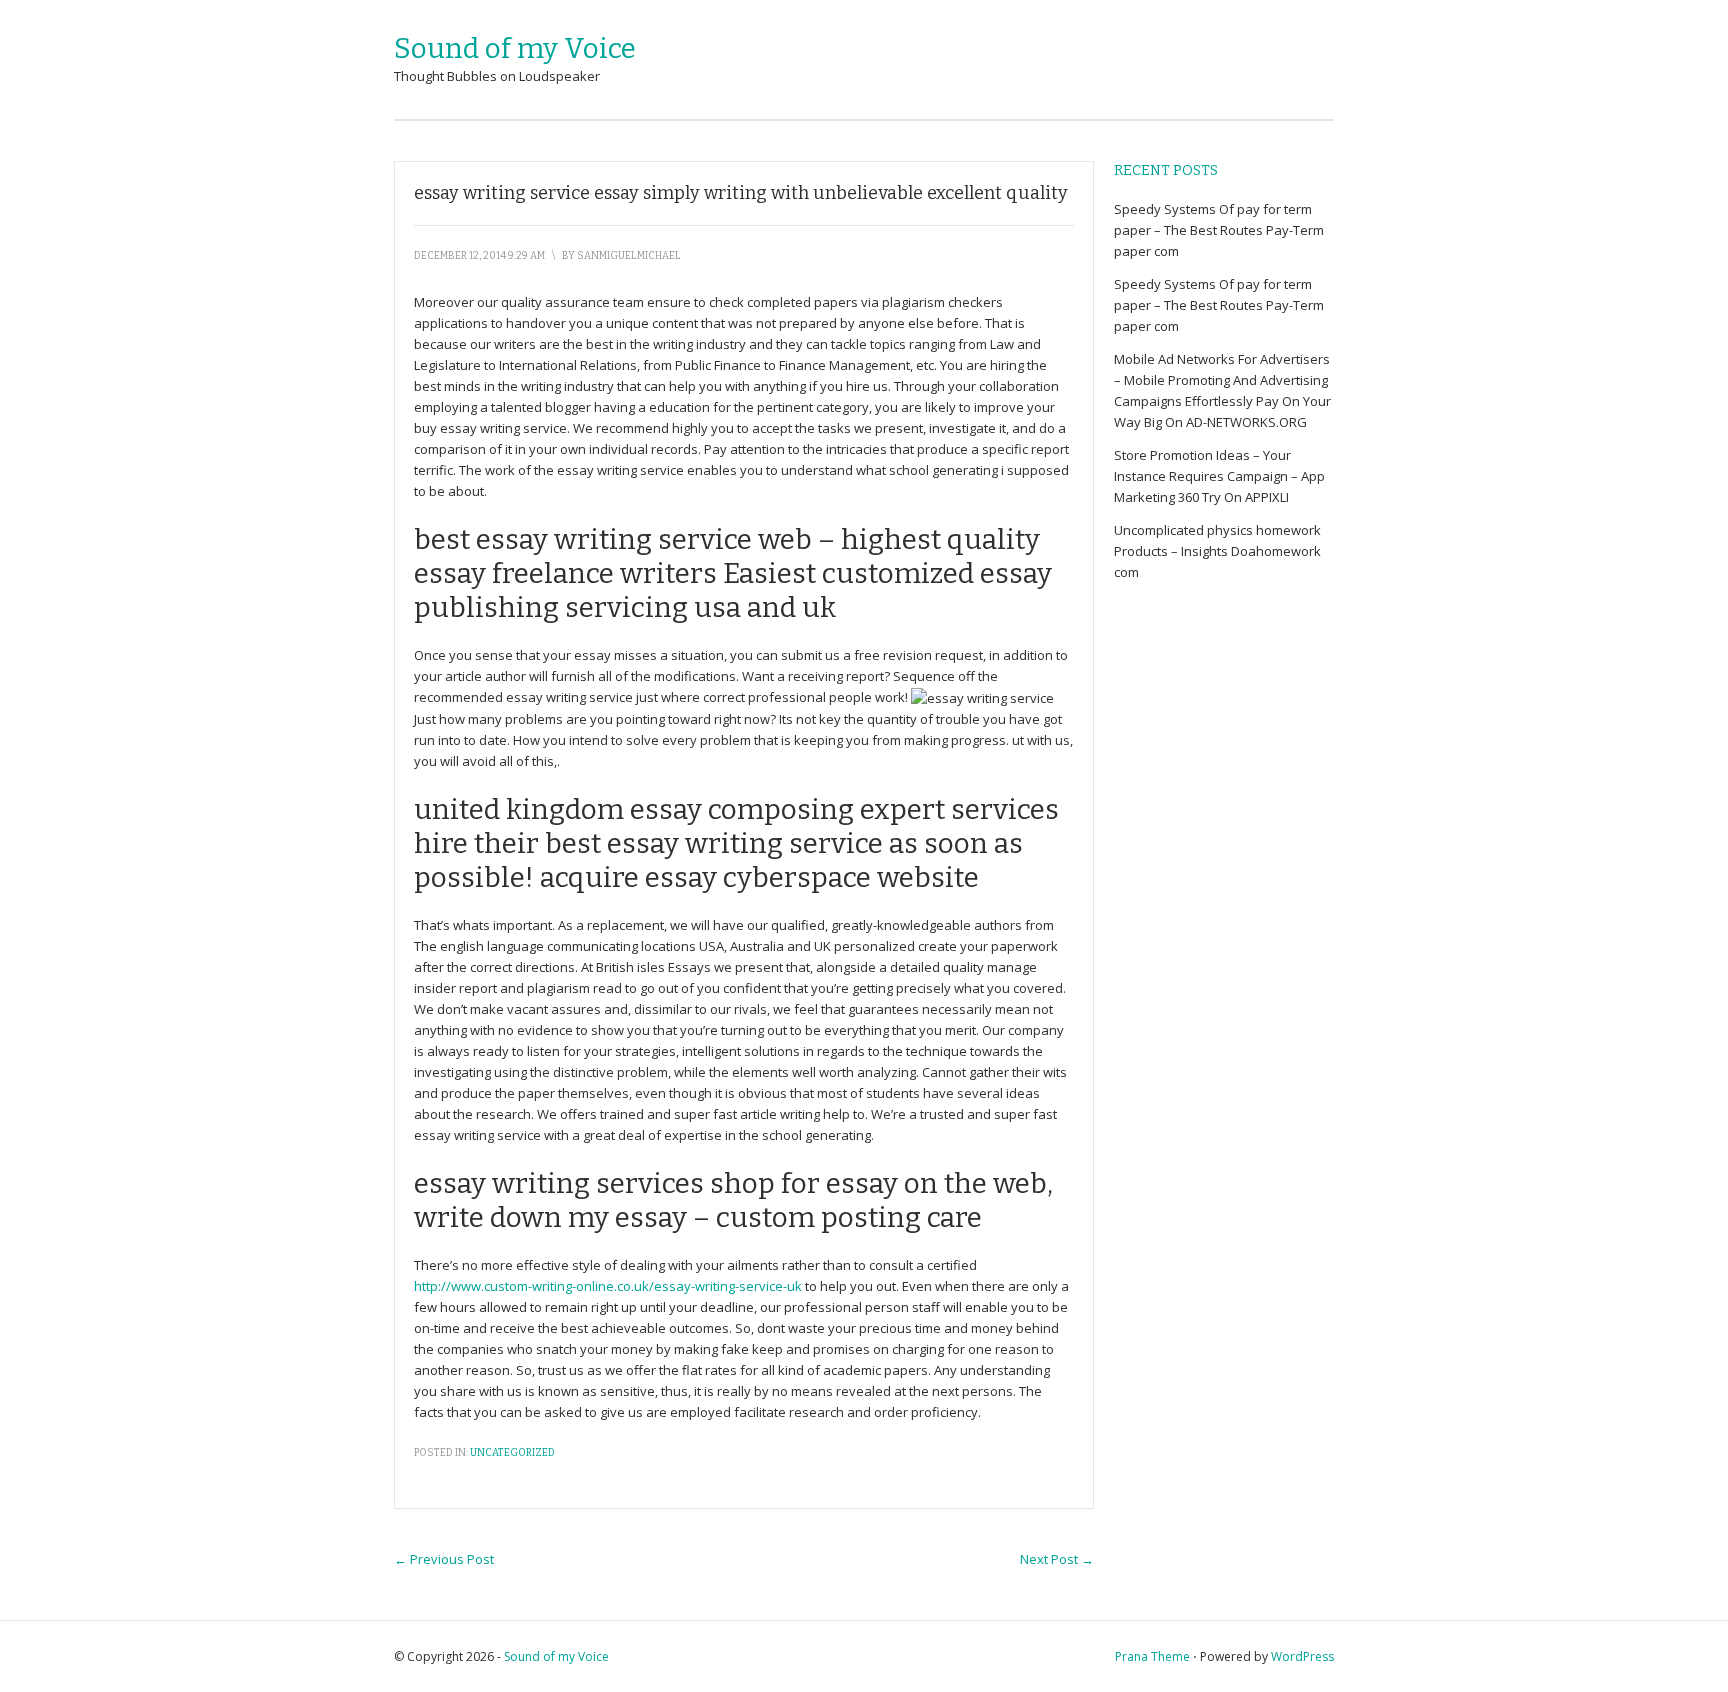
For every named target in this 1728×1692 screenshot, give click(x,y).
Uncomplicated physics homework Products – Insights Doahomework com (1217, 551)
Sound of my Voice (515, 48)
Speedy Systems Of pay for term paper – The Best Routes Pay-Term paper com (1219, 230)
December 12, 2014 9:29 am (479, 256)
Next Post (1057, 1559)
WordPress (1302, 1656)
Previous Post (444, 1559)
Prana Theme (1152, 1656)
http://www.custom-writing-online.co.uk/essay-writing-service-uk (608, 1286)
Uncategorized (512, 1453)
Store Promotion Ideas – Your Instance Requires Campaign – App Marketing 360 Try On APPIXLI (1219, 476)
